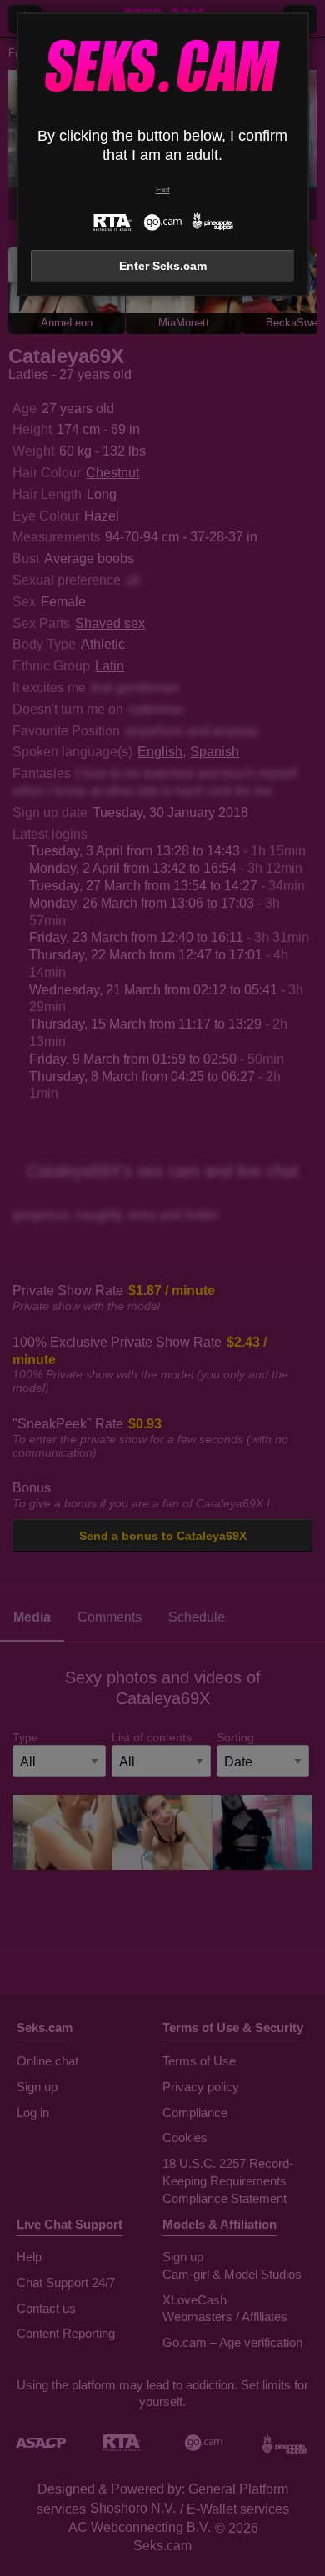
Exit (163, 189)
